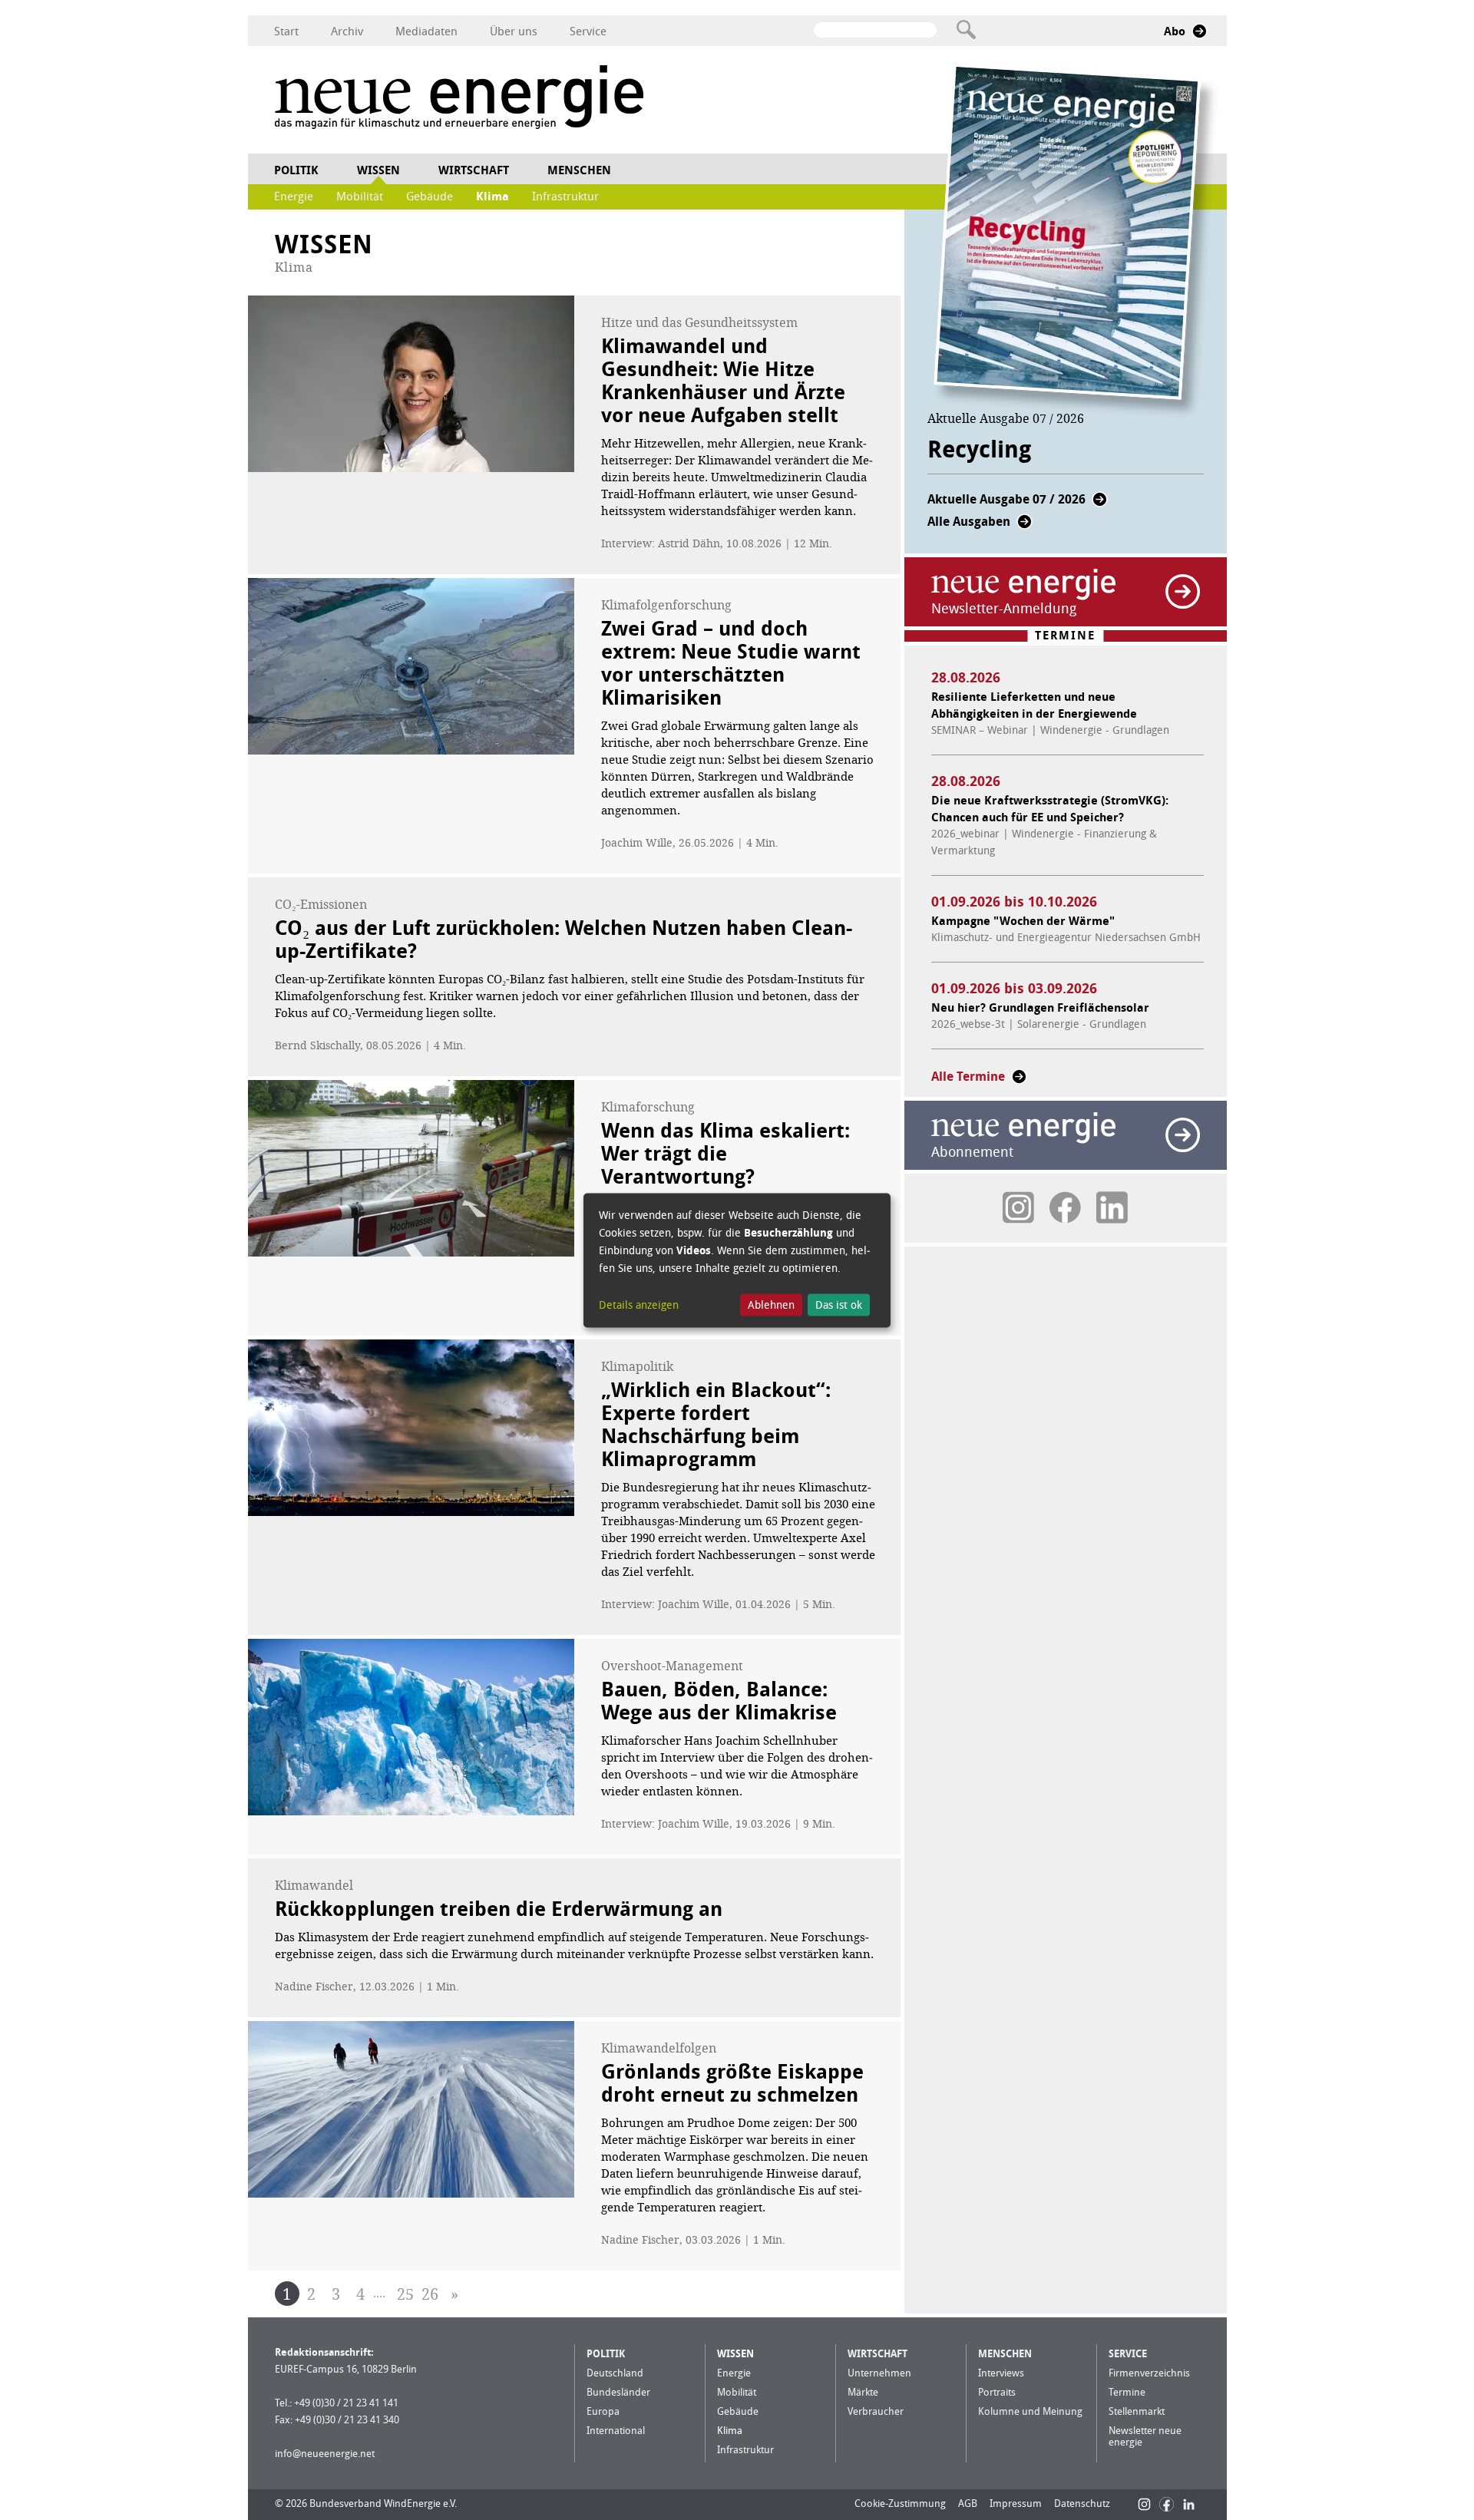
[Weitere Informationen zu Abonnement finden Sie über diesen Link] (1183, 1135)
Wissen (378, 170)
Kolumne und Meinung (1030, 2411)
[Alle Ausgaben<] (1025, 526)
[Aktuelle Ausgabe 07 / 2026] (1100, 504)
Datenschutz (1082, 2503)
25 (405, 2294)
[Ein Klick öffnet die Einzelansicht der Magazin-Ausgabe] (1076, 241)
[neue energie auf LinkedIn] (1112, 1207)
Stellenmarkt (1137, 2411)
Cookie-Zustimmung (900, 2503)
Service (588, 31)
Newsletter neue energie (1145, 2436)
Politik (296, 170)
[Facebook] (1167, 2504)
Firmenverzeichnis (1149, 2373)
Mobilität (360, 197)
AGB (968, 2503)
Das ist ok (839, 1305)
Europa (603, 2411)
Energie (294, 197)
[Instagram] (1144, 2504)
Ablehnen (771, 1305)
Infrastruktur (565, 197)
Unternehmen (879, 2373)
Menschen (579, 170)
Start (286, 31)
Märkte (863, 2392)
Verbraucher (876, 2411)
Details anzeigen (639, 1305)
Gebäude (430, 197)
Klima (492, 197)
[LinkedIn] (1189, 2504)
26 (430, 2294)
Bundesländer (618, 2392)
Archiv (347, 31)
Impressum (1016, 2503)
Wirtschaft (474, 170)
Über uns (514, 31)
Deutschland (615, 2373)
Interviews (1001, 2373)
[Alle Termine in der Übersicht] (1019, 1081)
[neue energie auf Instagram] (1018, 1207)
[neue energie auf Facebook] (1065, 1207)
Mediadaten (426, 31)
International (616, 2431)
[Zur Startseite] (459, 99)
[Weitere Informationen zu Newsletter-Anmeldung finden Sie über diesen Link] (1183, 591)
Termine (1127, 2392)
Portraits (997, 2392)
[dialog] (737, 1260)
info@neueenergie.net (325, 2454)
